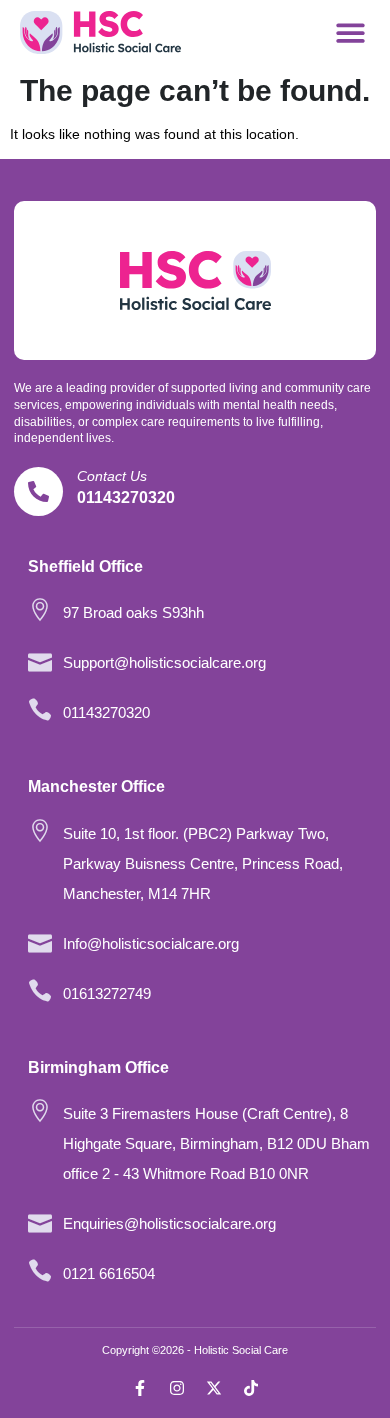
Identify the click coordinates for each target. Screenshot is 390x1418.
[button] (351, 32)
